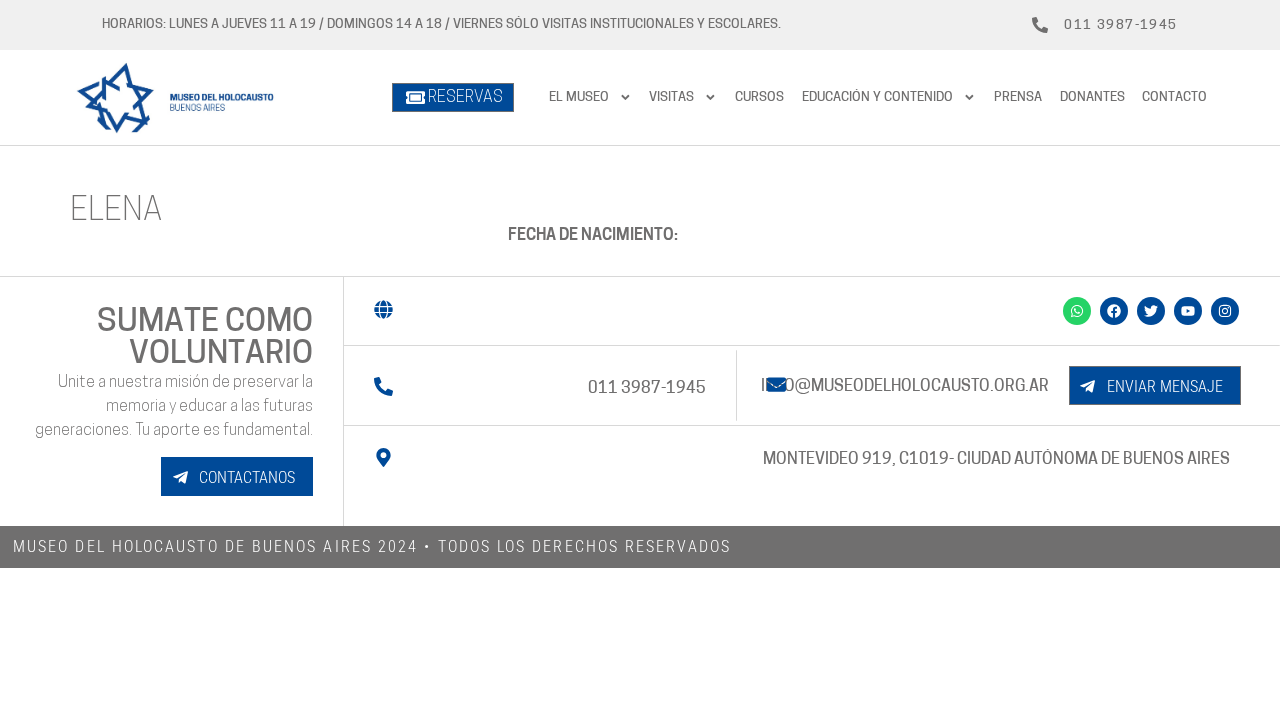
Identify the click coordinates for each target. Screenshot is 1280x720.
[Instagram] (1225, 311)
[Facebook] (1114, 311)
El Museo (579, 97)
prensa (1018, 97)
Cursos (759, 97)
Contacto (1174, 97)
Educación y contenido (877, 97)
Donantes (1092, 97)
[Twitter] (1151, 311)
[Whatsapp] (1077, 311)
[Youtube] (1188, 311)
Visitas (671, 97)
